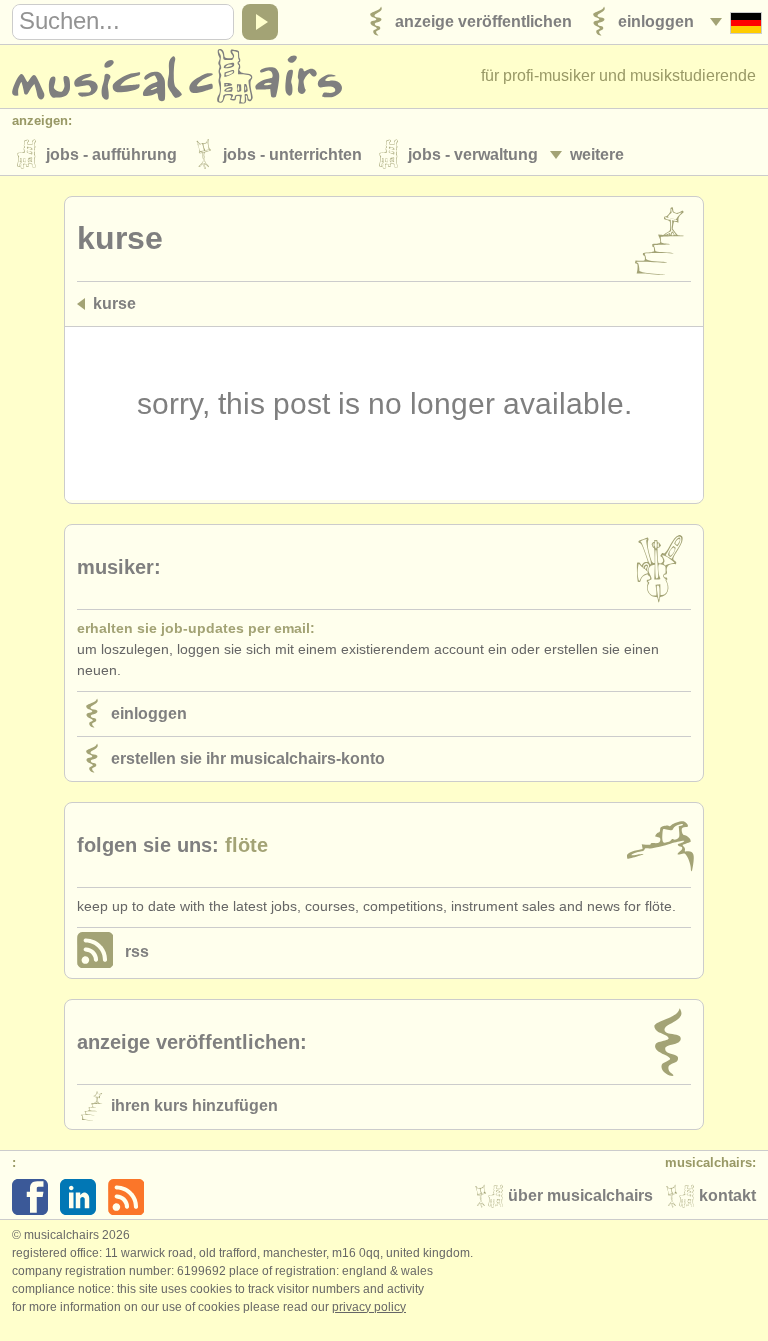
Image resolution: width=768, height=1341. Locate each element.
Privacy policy (369, 1307)
